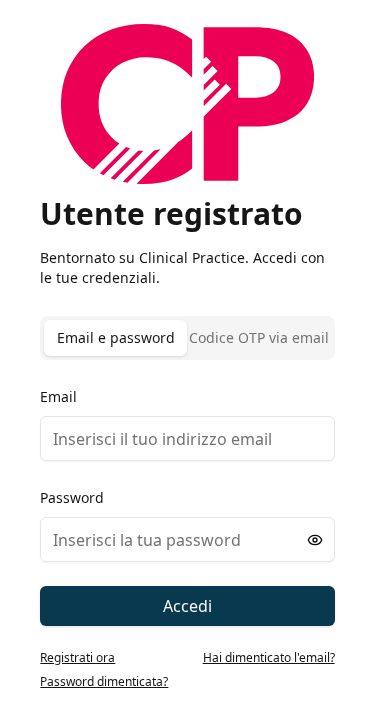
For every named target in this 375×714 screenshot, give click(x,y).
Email (58, 396)
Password (72, 497)
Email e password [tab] (116, 337)
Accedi (187, 606)
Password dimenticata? (104, 682)
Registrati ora (77, 658)
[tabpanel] (187, 505)
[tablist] (187, 338)
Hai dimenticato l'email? (269, 658)
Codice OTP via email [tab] (259, 337)
